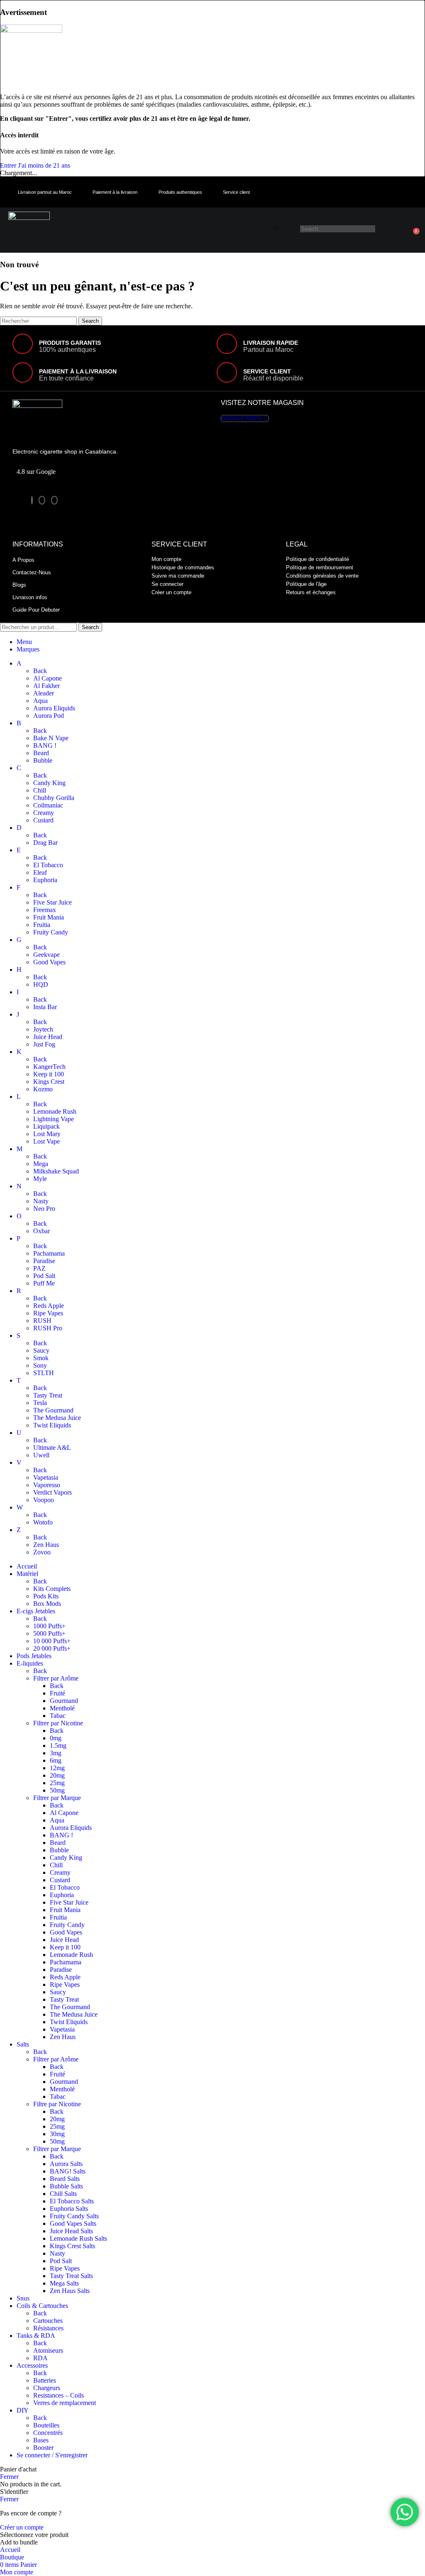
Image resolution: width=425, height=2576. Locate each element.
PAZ (39, 1268)
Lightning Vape (54, 1119)
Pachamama (49, 1253)
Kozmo (43, 1089)
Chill (40, 790)
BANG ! (45, 745)
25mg (57, 1783)
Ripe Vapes (48, 1313)
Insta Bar (45, 1007)
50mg (57, 1790)
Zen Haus (46, 1545)
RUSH (42, 1321)
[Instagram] (42, 500)
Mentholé (62, 1708)
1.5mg (58, 1745)
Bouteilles (46, 2425)
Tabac (58, 1716)
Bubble (43, 760)
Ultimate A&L (52, 1448)
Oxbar (42, 1231)
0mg (56, 1738)
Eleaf (40, 872)
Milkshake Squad (56, 1171)
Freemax (45, 910)
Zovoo (42, 1552)
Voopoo (44, 1500)
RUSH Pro (48, 1328)
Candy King (49, 783)
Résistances (48, 2328)
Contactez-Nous (32, 572)
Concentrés (48, 2433)
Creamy (44, 813)
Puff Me (44, 1283)
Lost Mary (47, 1134)
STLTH (44, 1373)
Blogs (19, 585)
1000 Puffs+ (49, 1626)
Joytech (43, 1029)
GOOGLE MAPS (242, 418)
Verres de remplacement (65, 2403)
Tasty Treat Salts (71, 2276)
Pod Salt (44, 1276)
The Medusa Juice (57, 1418)
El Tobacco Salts (72, 2201)
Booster (43, 2448)
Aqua (40, 701)
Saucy (41, 1350)
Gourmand (64, 1701)
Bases (41, 2440)
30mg (57, 2134)
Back (40, 671)
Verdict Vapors (53, 1492)
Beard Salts (65, 2179)
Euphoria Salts (69, 2209)
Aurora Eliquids (54, 708)
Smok (41, 1358)
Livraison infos (30, 597)
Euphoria (45, 880)
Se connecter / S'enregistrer (52, 2455)
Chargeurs (47, 2388)
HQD (41, 984)
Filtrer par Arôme (56, 1678)
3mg (56, 1753)
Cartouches (48, 2321)
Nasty (41, 1201)
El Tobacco (48, 865)
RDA (40, 2358)
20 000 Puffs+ (52, 1648)
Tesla (40, 1403)
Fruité (57, 1693)
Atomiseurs (48, 2350)
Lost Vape (46, 1141)
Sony (40, 1365)
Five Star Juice (53, 902)
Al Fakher (46, 686)
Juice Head (48, 1037)
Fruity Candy (51, 932)
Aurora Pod (49, 716)
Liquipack (46, 1126)
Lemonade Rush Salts (78, 2238)
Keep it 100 (49, 1074)
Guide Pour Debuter (36, 610)
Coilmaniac (48, 805)
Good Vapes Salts (73, 2224)
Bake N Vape (51, 738)
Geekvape (46, 955)
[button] (275, 228)
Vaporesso (47, 1485)
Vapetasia (46, 1477)
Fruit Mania (49, 917)
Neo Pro (44, 1209)
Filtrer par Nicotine (58, 1723)
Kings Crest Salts (72, 2246)
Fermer (9, 2477)
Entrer (9, 165)
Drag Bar (45, 843)
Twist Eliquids (52, 1425)
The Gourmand (53, 1410)
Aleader (44, 693)
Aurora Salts (66, 2164)
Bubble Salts (66, 2186)
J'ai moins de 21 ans (44, 165)
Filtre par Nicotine (57, 2104)
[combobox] (338, 229)
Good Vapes (49, 962)
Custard (43, 820)
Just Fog (44, 1044)
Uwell (41, 1455)
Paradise (44, 1261)
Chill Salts (63, 2194)
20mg (57, 1775)
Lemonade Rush (55, 1111)
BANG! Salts (68, 2171)
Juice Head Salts (71, 2231)
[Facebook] (32, 500)
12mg (57, 1768)
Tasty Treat (48, 1395)
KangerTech (49, 1067)
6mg (56, 1760)
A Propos (23, 560)
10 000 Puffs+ (52, 1641)
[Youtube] (54, 500)
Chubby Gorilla (54, 798)
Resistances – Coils (59, 2395)
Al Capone (48, 678)
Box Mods (47, 1604)
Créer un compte (22, 2527)
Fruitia (42, 925)
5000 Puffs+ (49, 1633)
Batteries (45, 2380)
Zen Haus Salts (70, 2291)
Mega (41, 1164)
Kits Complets (52, 1589)
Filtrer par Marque (57, 1798)
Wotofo (43, 1522)
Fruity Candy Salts (74, 2216)
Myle (40, 1179)
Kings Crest (49, 1082)
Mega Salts (64, 2283)
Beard (41, 753)
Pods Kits (46, 1596)
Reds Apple (49, 1306)
